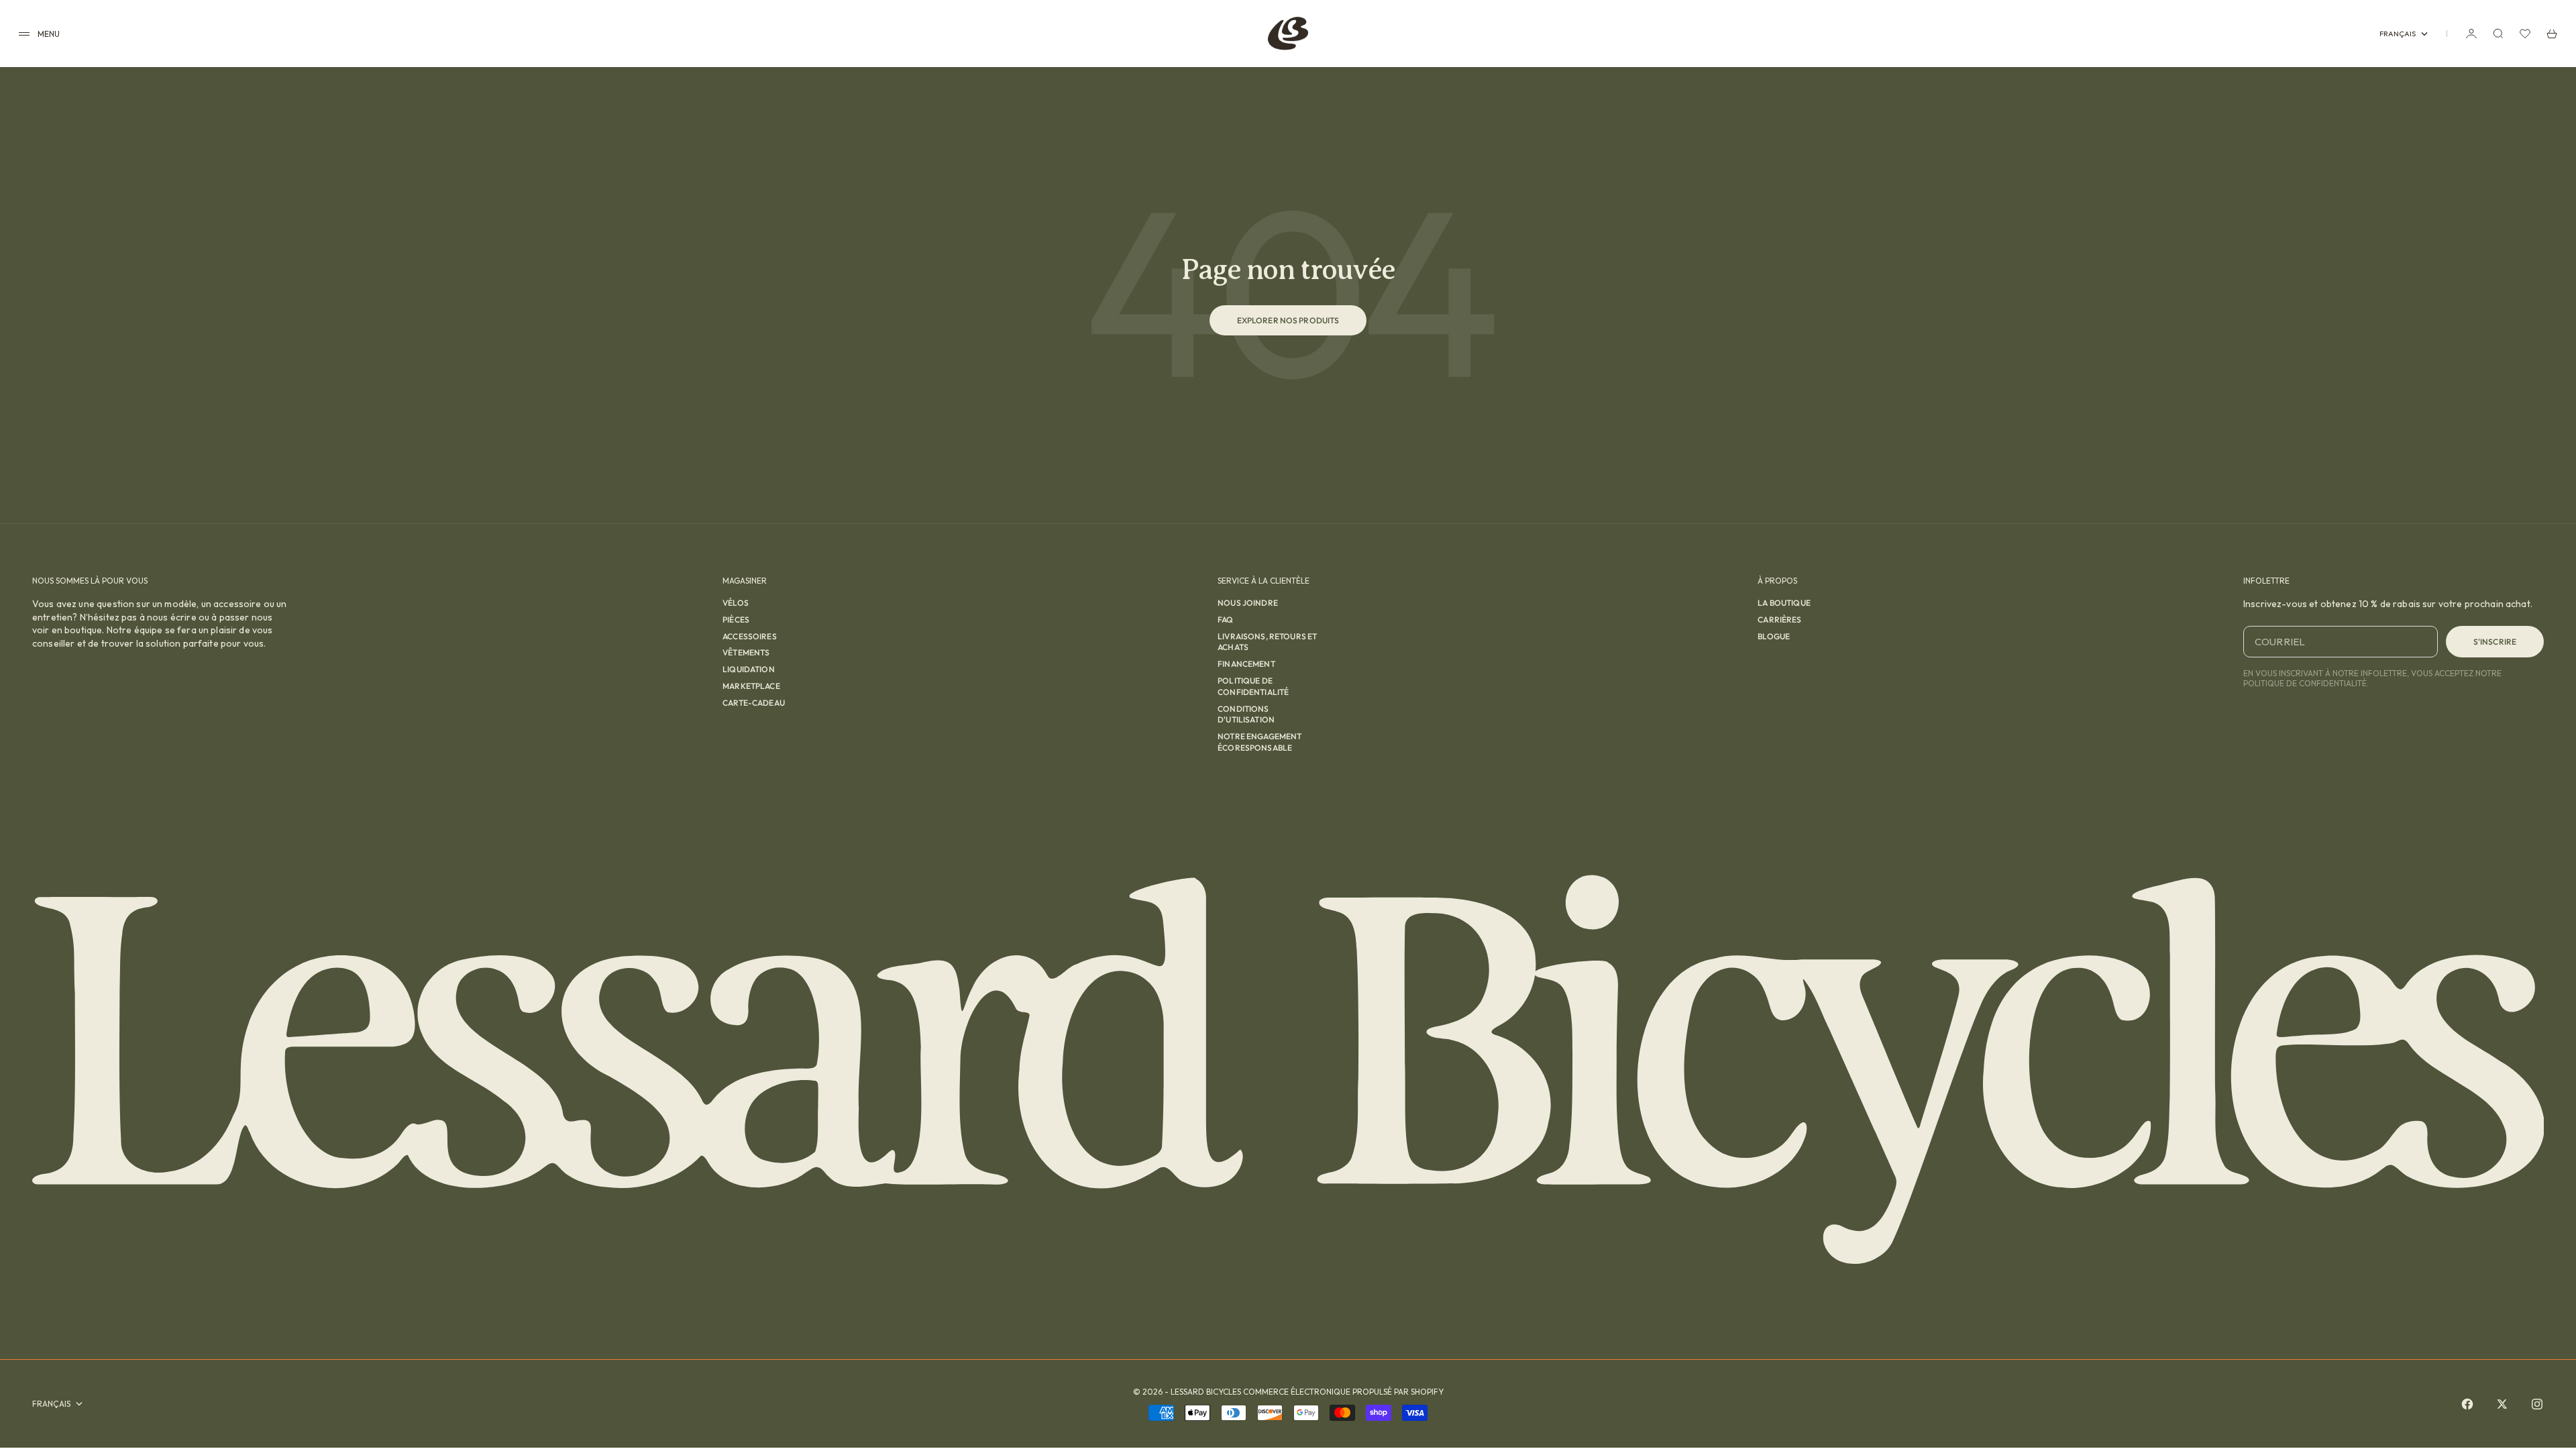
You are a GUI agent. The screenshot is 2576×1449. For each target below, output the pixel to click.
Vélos (736, 603)
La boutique (1784, 603)
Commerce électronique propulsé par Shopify (1343, 1392)
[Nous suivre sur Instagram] (2537, 1404)
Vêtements (746, 652)
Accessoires (750, 636)
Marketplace (751, 686)
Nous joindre (1248, 603)
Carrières (1779, 620)
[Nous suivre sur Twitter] (2502, 1404)
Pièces (736, 620)
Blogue (1774, 636)
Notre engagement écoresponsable (1259, 742)
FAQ (1225, 620)
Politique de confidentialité (1253, 686)
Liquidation (749, 669)
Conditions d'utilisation (1246, 714)
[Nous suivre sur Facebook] (2467, 1404)
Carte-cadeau (754, 703)
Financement (1246, 664)
